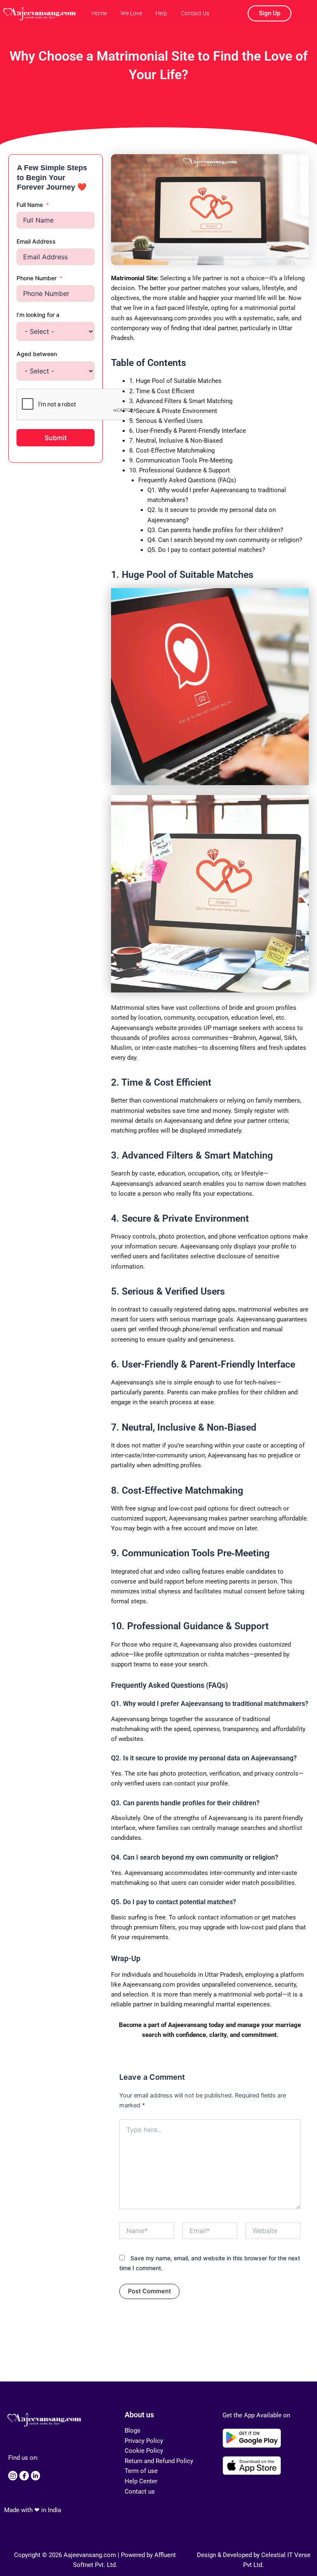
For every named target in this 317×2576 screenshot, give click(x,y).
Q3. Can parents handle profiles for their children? (215, 530)
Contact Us (195, 13)
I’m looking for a (38, 315)
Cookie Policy (144, 2451)
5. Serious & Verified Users (166, 421)
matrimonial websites (141, 1111)
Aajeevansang (188, 2025)
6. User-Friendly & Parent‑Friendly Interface (188, 431)
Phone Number (37, 278)
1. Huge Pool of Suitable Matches (175, 381)
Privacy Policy (144, 2441)
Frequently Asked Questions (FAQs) (187, 480)
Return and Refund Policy (159, 2461)
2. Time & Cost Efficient (162, 391)
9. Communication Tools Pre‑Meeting (181, 460)
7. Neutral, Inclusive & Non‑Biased (176, 441)
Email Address (36, 241)
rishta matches (229, 1654)
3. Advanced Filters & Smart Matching (181, 401)
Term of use (141, 2471)
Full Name (30, 205)
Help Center (141, 2481)
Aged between (37, 354)
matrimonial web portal (250, 1994)
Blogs (132, 2431)
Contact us (140, 2492)
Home (99, 13)
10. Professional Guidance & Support (180, 470)
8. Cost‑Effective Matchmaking (172, 450)
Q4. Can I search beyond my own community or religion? (225, 540)
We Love (131, 13)
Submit (56, 438)
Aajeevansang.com (149, 1985)
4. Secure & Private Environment (173, 411)
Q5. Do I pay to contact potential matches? (206, 550)
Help (161, 13)
